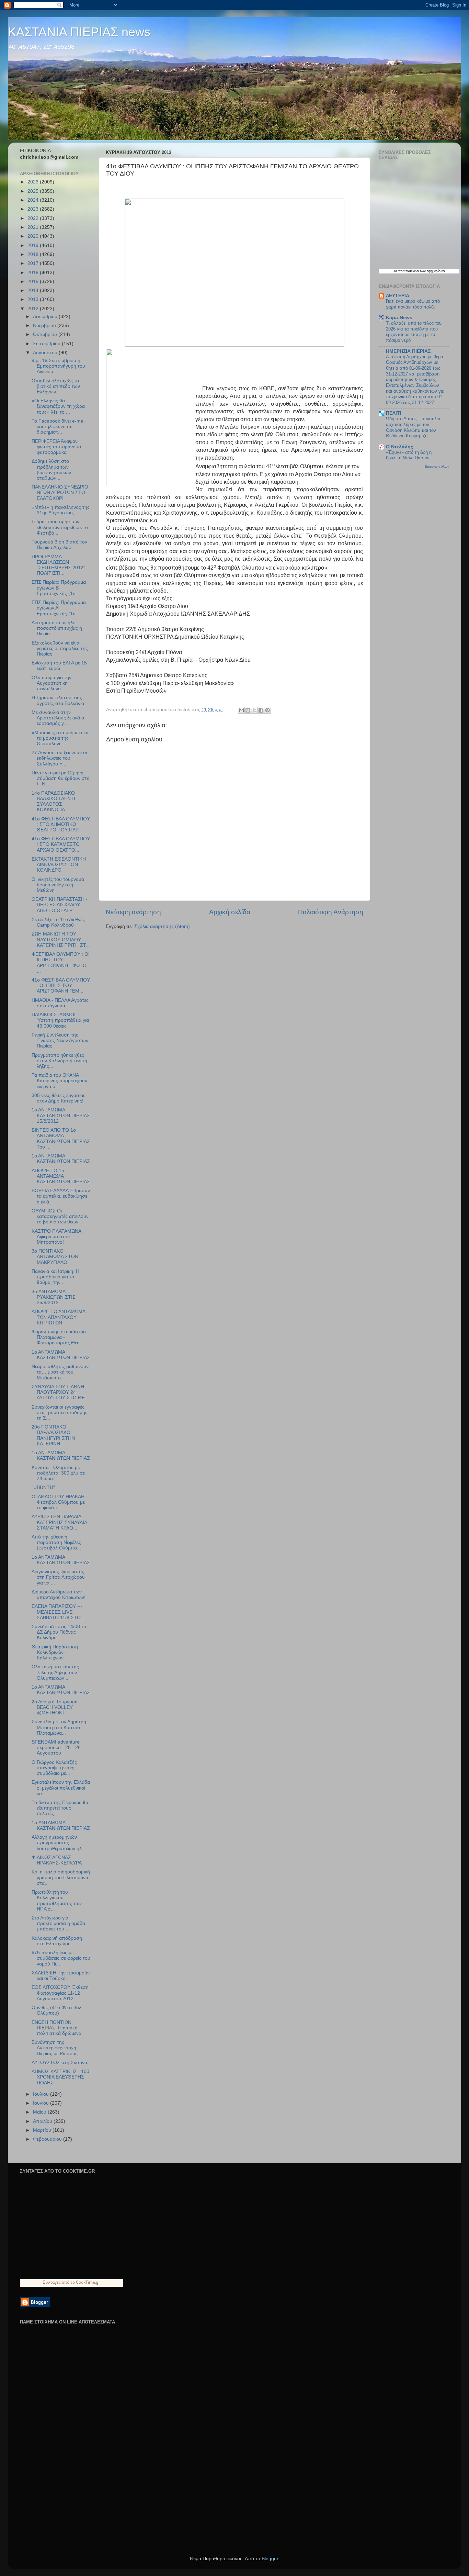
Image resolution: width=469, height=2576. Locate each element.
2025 (34, 191)
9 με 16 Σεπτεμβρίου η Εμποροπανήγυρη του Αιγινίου (58, 366)
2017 (34, 263)
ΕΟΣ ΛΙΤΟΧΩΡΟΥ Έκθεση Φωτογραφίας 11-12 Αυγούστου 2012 (60, 1993)
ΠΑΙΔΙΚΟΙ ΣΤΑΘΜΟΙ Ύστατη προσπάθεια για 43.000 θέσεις (60, 1020)
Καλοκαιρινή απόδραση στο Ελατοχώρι (57, 1941)
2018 (34, 254)
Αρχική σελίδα (230, 912)
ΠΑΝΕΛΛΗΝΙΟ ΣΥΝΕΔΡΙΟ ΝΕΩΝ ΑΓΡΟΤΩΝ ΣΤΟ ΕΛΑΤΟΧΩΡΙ (60, 492)
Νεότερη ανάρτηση (133, 912)
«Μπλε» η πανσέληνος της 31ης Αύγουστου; (61, 510)
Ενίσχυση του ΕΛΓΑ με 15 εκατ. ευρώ (59, 666)
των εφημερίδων (432, 271)
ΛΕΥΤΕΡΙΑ (398, 296)
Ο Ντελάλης (399, 447)
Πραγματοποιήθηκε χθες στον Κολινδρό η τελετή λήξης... (59, 1061)
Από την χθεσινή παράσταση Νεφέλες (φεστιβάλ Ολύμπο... (56, 1542)
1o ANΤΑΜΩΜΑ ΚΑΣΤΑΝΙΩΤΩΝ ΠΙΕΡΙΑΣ (61, 1455)
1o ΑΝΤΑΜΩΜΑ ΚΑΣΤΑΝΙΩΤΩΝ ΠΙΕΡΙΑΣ (61, 1825)
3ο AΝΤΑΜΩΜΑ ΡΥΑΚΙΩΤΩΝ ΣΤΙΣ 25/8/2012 (54, 1297)
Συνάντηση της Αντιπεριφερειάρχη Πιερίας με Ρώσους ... (57, 2048)
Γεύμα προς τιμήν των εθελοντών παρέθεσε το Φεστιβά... (60, 527)
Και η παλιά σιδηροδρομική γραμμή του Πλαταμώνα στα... (61, 1877)
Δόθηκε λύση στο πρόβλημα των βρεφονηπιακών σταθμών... (51, 470)
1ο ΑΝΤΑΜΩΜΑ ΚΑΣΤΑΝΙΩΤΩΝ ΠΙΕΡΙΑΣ (61, 1159)
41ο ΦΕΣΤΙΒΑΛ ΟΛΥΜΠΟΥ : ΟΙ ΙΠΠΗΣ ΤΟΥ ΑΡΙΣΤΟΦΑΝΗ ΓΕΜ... (61, 985)
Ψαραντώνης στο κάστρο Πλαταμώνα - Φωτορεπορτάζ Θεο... (59, 1337)
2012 (34, 309)
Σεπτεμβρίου (47, 344)
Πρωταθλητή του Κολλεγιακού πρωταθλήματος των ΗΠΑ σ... (57, 1901)
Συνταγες (52, 2282)
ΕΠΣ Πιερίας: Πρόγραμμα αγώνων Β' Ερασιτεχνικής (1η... (59, 588)
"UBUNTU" (43, 1487)
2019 (34, 245)
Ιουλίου (42, 2094)
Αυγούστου (46, 353)
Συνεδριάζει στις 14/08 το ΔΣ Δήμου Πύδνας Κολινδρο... (59, 1632)
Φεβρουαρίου (48, 2139)
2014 (34, 290)
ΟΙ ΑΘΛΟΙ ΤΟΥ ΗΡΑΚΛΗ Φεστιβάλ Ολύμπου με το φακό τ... (58, 1502)
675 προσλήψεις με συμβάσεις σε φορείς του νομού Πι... (61, 1958)
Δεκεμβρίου (46, 317)
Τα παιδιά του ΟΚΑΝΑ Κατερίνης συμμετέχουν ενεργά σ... (59, 1081)
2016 (34, 273)
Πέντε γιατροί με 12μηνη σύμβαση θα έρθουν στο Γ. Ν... (61, 778)
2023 (34, 209)
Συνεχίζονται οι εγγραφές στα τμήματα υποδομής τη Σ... (60, 1413)
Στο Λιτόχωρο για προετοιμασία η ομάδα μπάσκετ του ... (58, 1923)
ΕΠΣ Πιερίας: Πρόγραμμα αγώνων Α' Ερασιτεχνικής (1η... (59, 608)
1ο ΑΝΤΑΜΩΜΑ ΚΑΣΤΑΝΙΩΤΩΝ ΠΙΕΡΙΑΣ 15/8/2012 (61, 1115)
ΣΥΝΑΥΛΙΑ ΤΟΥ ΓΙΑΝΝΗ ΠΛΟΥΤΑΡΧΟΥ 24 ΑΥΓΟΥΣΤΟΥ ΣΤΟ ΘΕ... (60, 1392)
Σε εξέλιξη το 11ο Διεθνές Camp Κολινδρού (58, 922)
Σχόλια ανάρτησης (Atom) (162, 926)
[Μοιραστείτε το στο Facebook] (261, 710)
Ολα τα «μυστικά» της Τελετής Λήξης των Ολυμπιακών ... (55, 1672)
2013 (34, 299)
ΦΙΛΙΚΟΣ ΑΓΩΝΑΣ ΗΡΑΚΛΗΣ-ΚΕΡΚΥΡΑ (57, 1860)
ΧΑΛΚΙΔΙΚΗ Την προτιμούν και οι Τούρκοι (61, 1976)
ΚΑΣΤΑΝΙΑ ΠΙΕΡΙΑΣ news (79, 32)
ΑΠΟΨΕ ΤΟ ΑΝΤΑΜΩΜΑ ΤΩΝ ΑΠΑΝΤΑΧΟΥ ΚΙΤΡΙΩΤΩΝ (58, 1317)
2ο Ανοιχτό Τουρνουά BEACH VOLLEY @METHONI (55, 1707)
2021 (34, 227)
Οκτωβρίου (46, 334)
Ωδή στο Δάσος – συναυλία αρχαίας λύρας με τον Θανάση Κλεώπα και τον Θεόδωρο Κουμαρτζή (413, 427)
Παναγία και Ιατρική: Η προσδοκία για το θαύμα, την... (55, 1277)
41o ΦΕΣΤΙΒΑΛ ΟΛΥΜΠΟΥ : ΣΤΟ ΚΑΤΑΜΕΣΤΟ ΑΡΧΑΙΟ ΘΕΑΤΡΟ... (61, 844)
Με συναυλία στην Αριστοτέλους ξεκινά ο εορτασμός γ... (58, 718)
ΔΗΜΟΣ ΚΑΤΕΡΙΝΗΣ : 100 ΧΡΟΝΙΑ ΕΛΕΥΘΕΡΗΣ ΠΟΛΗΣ (60, 2077)
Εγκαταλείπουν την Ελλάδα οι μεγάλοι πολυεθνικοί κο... (61, 1788)
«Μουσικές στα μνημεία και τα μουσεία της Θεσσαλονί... (61, 738)
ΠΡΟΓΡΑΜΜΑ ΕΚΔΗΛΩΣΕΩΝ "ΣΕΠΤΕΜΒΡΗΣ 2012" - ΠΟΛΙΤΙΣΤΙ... (60, 565)
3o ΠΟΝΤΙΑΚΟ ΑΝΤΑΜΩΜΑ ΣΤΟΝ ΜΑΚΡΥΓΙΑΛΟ (55, 1257)
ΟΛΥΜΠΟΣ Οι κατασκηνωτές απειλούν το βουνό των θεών (60, 1216)
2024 (34, 200)
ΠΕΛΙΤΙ (394, 413)
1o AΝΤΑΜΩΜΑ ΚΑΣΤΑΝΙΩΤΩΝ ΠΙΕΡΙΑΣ (61, 1355)
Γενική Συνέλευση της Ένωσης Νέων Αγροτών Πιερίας (60, 1040)
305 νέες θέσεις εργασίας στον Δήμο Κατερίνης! (59, 1098)
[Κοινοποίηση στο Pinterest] (267, 710)
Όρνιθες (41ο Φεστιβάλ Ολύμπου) (56, 2010)
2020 (34, 236)
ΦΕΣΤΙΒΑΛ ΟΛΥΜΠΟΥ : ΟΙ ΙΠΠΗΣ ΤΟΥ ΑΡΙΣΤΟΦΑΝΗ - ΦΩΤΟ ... (61, 963)
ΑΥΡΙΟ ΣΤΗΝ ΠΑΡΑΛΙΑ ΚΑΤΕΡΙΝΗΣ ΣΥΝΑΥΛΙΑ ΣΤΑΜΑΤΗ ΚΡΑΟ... (59, 1522)
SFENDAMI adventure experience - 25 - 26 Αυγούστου (56, 1748)
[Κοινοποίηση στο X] (254, 710)
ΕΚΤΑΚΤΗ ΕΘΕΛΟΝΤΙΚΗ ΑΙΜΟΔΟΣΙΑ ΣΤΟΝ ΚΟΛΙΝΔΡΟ (59, 865)
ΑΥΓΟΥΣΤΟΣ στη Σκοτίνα (59, 2063)
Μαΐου (40, 2112)
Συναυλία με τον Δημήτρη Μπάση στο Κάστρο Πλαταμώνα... (59, 1727)
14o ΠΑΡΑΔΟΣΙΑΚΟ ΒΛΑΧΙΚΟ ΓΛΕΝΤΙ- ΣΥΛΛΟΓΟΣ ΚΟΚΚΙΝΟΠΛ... (54, 802)
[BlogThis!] (248, 710)
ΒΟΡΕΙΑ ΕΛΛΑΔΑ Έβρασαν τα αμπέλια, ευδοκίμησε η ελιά (61, 1196)
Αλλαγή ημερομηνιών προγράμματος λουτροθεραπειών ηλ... (59, 1843)
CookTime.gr (88, 2282)
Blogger (270, 2559)
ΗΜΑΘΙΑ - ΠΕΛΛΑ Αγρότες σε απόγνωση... (60, 1003)
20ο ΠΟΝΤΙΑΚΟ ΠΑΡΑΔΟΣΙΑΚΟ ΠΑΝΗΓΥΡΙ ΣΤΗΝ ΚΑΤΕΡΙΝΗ (53, 1435)
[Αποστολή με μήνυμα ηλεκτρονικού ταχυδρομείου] (241, 710)
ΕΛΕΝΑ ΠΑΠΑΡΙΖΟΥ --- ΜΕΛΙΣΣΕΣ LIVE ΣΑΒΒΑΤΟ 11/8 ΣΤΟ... (58, 1612)
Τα (396, 271)
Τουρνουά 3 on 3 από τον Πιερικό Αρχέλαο (59, 545)
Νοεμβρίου (45, 326)
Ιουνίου (42, 2103)
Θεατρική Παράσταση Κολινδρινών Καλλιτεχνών (55, 1652)
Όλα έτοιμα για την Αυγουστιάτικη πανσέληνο (52, 683)
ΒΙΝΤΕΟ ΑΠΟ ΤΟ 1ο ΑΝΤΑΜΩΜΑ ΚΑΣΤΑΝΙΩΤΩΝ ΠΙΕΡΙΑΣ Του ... (61, 1139)
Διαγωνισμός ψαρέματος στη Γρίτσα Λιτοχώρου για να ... (58, 1577)
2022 (34, 218)
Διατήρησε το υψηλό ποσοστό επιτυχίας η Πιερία (57, 628)
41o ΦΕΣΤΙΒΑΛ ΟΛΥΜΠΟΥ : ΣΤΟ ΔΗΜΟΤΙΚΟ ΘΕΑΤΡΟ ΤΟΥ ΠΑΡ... (61, 824)
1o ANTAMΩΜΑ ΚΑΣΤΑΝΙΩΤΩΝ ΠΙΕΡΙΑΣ (61, 1690)
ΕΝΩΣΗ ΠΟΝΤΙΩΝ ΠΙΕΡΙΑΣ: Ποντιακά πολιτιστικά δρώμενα (56, 2028)
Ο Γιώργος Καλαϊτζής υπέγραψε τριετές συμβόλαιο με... (54, 1768)
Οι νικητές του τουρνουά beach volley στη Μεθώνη (58, 885)
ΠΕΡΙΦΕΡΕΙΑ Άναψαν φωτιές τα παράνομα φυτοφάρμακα (56, 447)
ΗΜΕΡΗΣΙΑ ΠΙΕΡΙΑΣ (408, 351)
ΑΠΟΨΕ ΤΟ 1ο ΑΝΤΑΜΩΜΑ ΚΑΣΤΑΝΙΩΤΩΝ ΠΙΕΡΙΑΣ (61, 1176)
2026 (34, 182)
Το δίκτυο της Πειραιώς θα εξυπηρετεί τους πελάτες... (60, 1808)
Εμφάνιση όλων (437, 466)
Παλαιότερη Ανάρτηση (331, 912)
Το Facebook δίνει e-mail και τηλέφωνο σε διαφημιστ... (59, 427)
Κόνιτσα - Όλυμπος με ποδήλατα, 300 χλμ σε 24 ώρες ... (58, 1473)
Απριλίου (43, 2121)
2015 (34, 282)
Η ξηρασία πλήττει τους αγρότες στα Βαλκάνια (58, 700)
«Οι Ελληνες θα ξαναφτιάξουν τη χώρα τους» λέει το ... (58, 406)
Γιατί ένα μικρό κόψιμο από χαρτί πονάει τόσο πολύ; (413, 304)
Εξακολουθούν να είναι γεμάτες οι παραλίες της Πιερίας (60, 648)
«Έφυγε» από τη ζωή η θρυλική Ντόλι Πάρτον (409, 455)
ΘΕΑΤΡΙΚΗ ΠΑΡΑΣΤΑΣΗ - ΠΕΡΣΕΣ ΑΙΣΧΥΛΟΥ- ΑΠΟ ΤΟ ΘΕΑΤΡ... (60, 905)
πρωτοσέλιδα (409, 271)
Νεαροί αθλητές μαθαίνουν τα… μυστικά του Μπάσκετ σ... (60, 1372)
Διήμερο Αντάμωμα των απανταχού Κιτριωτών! (59, 1595)
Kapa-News (399, 318)
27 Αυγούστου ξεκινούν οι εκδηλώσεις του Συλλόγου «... (59, 758)
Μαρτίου (43, 2130)
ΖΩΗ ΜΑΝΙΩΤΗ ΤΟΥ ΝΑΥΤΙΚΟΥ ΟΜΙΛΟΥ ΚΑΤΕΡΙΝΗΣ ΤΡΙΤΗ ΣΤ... (61, 939)
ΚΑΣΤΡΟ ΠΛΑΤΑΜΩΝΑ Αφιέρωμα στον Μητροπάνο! (56, 1237)
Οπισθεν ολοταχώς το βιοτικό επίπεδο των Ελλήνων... (56, 386)
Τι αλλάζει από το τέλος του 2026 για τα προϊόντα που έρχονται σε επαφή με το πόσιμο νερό (414, 332)
